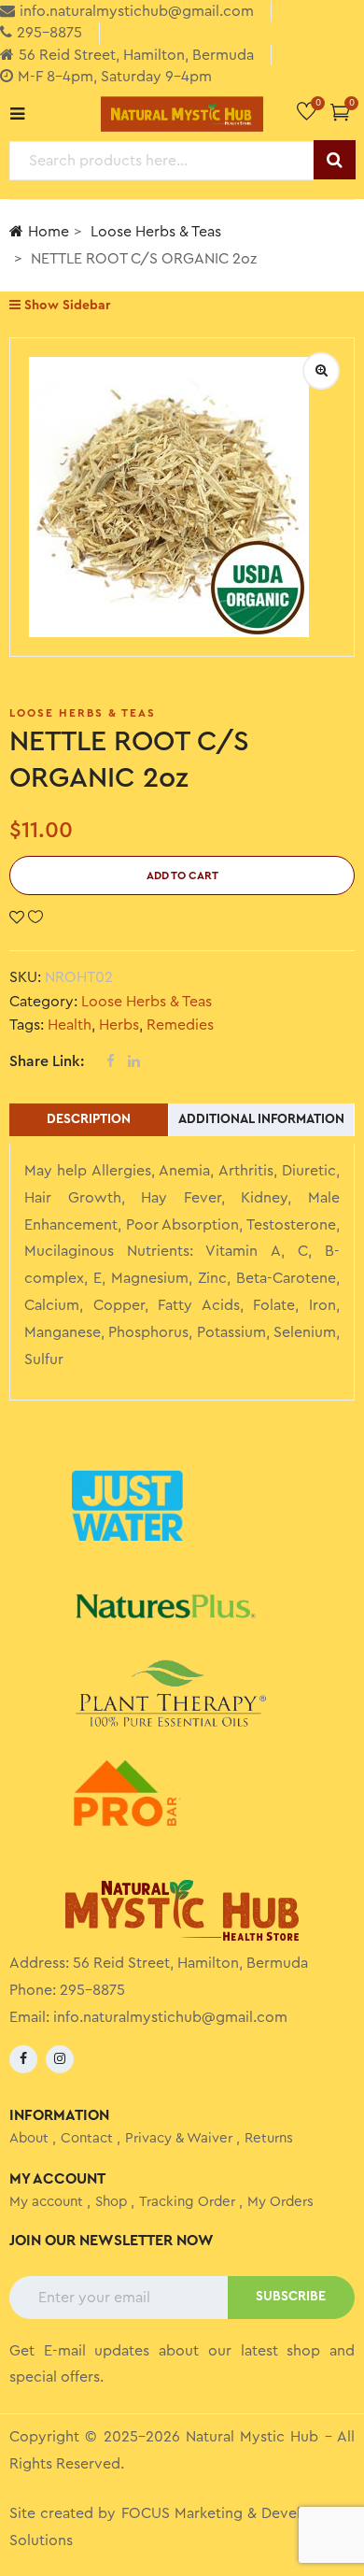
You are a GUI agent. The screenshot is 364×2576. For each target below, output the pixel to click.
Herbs (119, 1025)
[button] (340, 112)
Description (89, 1119)
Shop (111, 2202)
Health (70, 1025)
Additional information (261, 1119)
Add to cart (182, 875)
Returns (269, 2138)
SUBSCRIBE (291, 2297)
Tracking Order (187, 2202)
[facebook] (23, 2059)
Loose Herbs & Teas (156, 232)
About (29, 2138)
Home (49, 232)
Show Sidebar (65, 306)
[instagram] (60, 2059)
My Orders (280, 2202)
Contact (87, 2138)
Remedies (180, 1025)
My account (46, 2202)
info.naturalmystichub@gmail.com (170, 2017)
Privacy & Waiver (179, 2138)
